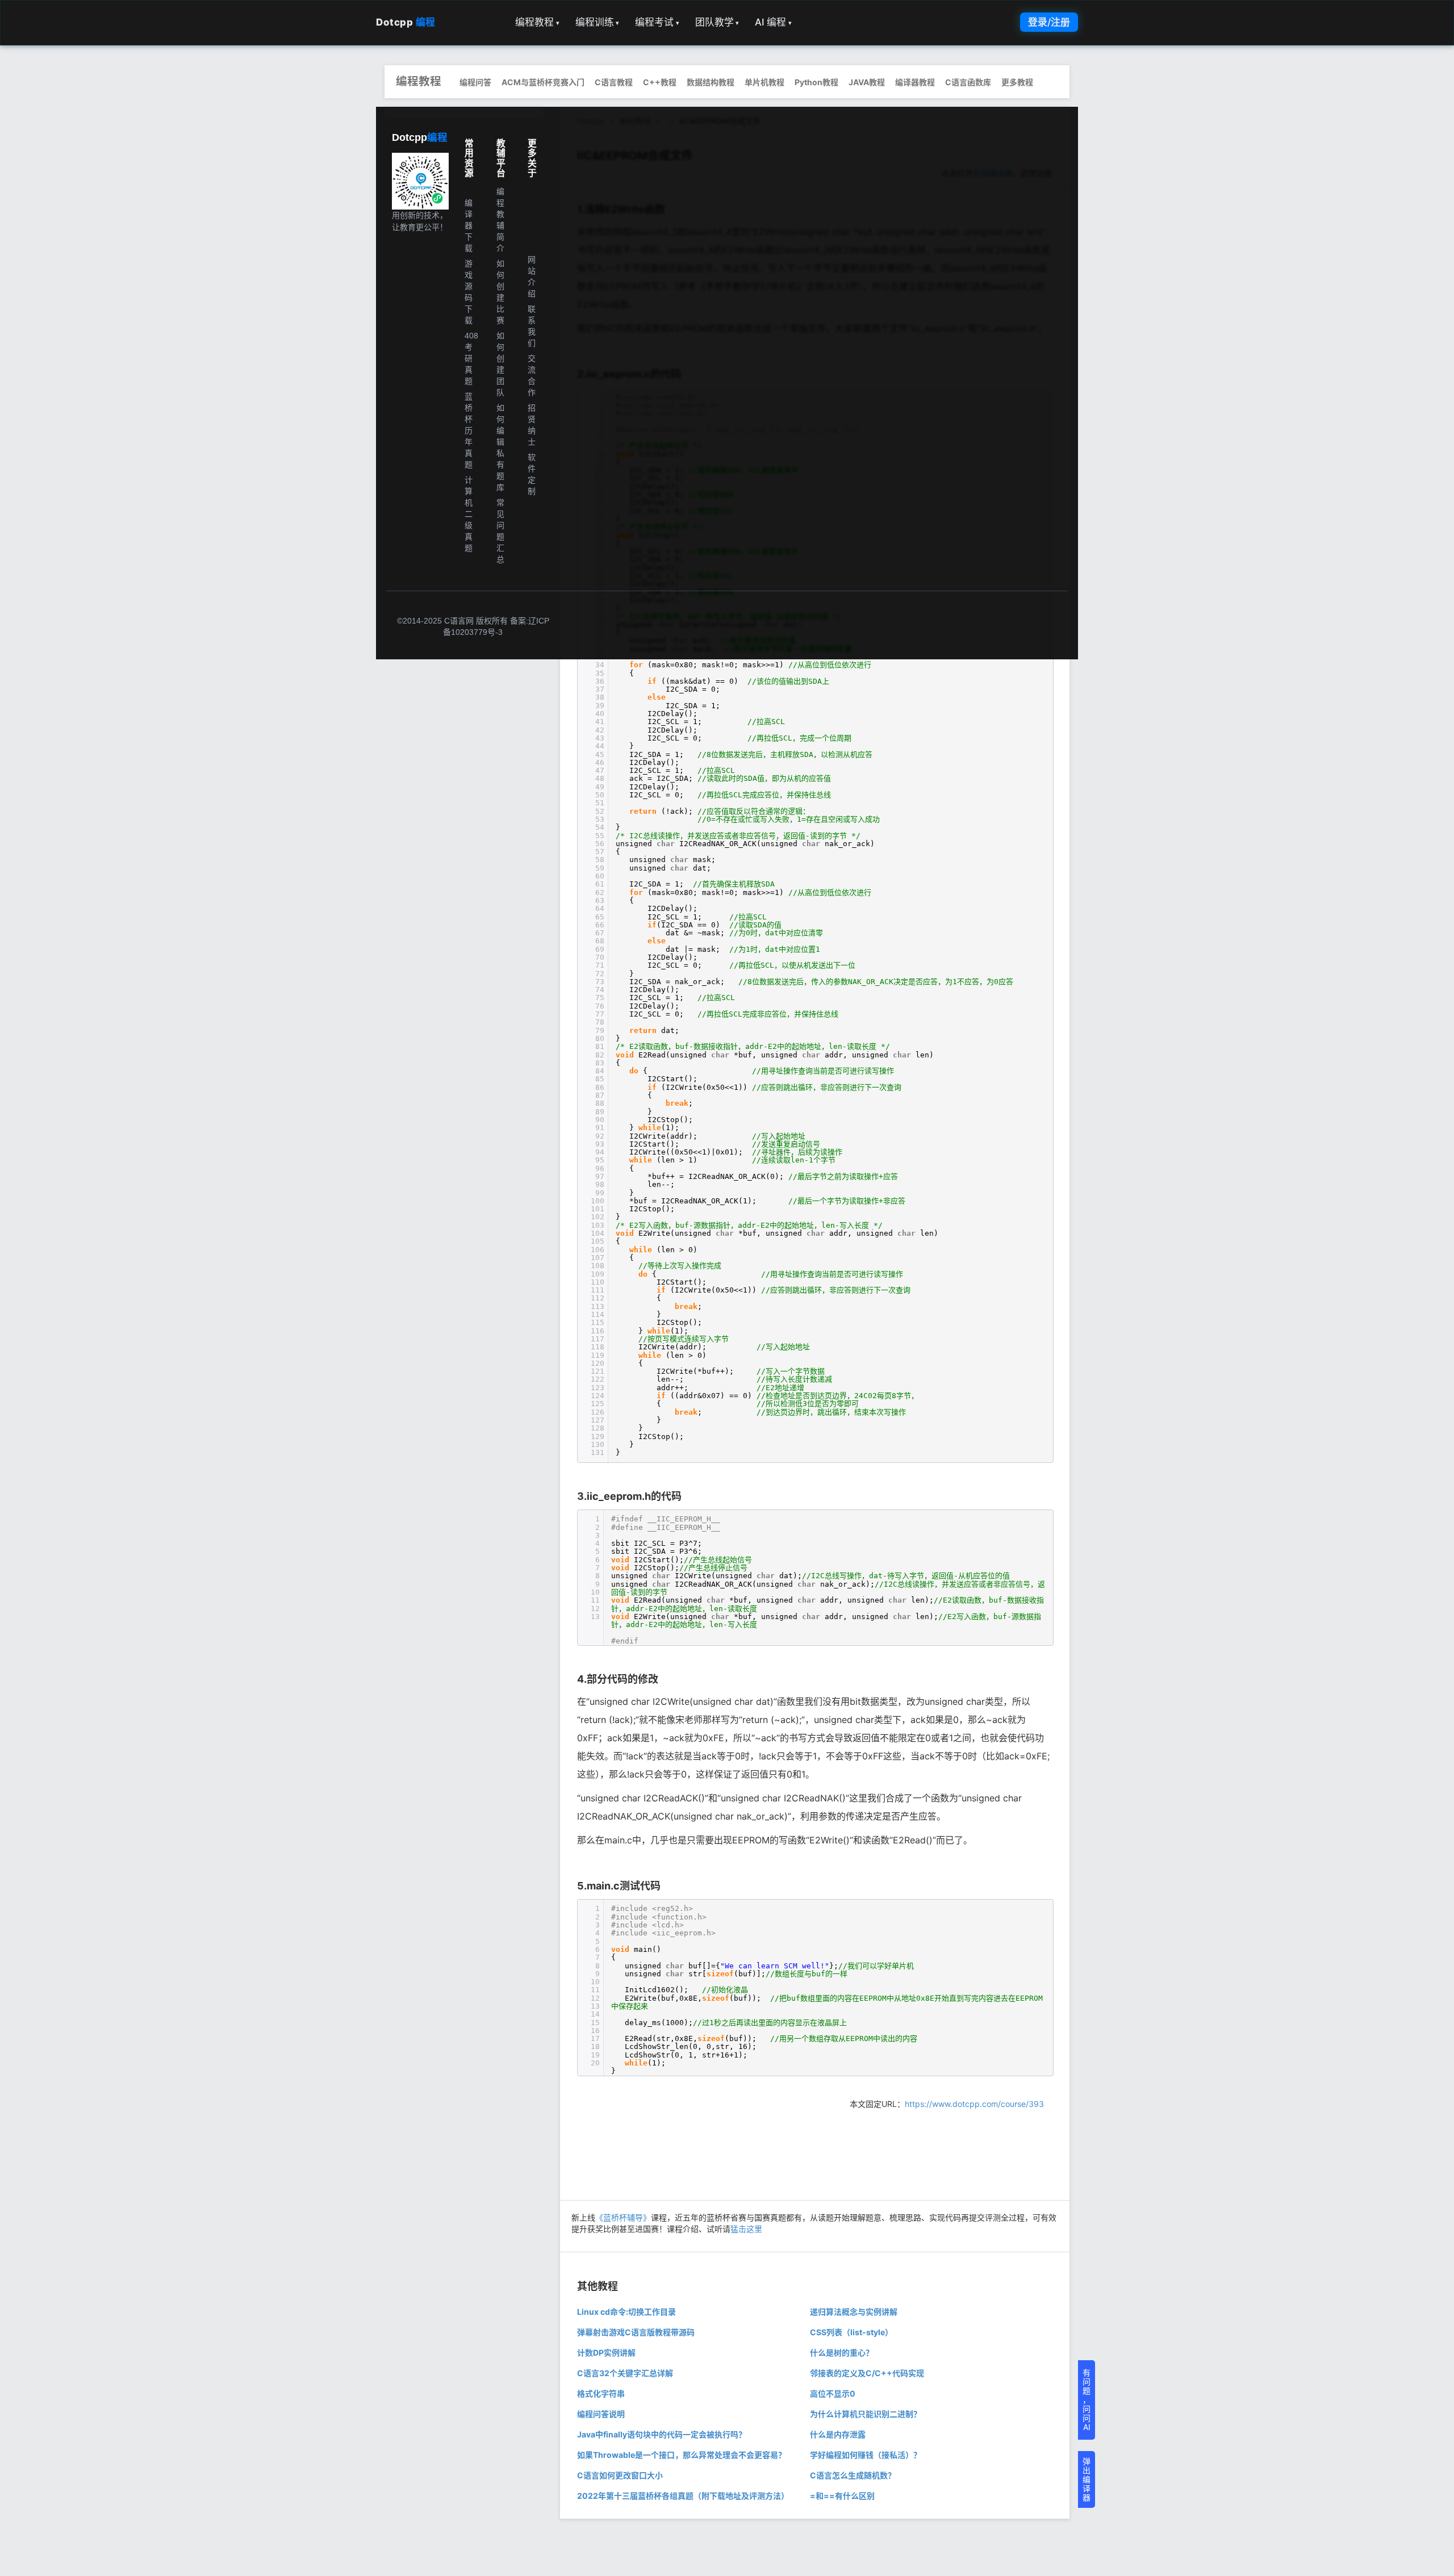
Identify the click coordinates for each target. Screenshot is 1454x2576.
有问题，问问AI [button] (1087, 2400)
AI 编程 (773, 22)
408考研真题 (471, 358)
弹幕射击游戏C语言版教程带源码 (636, 2332)
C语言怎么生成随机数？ (853, 2475)
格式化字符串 (601, 2393)
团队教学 (717, 22)
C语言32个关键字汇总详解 (625, 2373)
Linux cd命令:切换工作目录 (626, 2312)
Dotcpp (406, 22)
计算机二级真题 (469, 514)
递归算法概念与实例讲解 (854, 2312)
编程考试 (657, 22)
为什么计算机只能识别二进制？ (866, 2414)
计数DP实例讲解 (606, 2353)
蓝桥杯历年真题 (469, 430)
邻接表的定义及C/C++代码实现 (867, 2373)
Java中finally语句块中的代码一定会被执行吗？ (662, 2434)
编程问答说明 (601, 2414)
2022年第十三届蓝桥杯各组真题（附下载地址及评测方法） (683, 2496)
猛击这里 (746, 2229)
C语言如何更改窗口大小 (620, 2475)
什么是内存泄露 (838, 2434)
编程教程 (537, 22)
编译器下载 (469, 225)
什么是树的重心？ (842, 2353)
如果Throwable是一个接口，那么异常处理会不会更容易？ (682, 2455)
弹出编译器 (1087, 2479)
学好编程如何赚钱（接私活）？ (866, 2455)
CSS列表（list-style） (851, 2332)
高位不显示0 (833, 2393)
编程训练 (598, 22)
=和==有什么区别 (842, 2496)
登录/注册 (1049, 22)
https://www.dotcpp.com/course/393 (974, 2104)
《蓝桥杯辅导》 (623, 2217)
